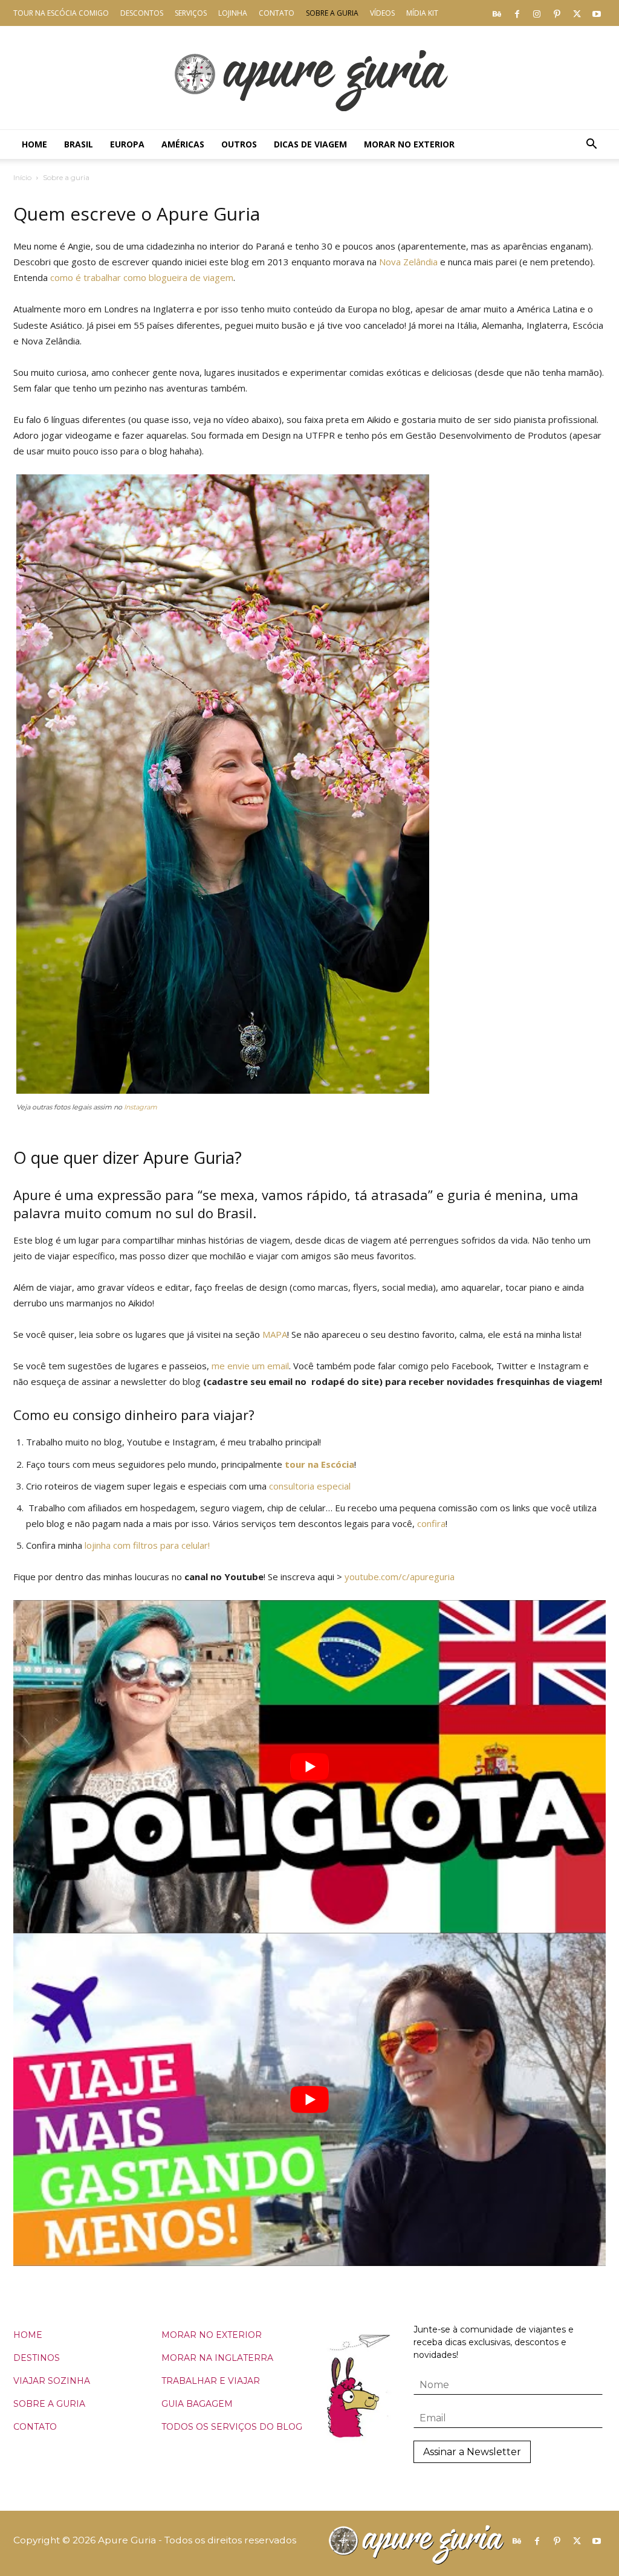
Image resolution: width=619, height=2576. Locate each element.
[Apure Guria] (309, 78)
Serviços (191, 13)
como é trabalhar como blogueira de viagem (142, 277)
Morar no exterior (409, 144)
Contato (277, 13)
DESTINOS (37, 2358)
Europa (127, 144)
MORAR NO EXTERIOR (212, 2335)
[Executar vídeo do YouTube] (309, 1767)
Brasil (79, 144)
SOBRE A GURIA (49, 2404)
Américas (183, 144)
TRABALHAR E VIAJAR (211, 2381)
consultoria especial (310, 1486)
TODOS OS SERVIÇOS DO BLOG (232, 2427)
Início (22, 177)
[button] (591, 145)
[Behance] (497, 13)
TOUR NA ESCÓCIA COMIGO (61, 13)
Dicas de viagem (310, 144)
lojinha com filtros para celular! (147, 1545)
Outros (239, 144)
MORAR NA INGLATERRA (217, 2358)
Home (34, 144)
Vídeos (382, 13)
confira (431, 1523)
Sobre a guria (332, 13)
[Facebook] (517, 13)
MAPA (275, 1334)
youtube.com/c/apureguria (400, 1577)
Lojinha (233, 13)
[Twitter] (577, 13)
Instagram (140, 1107)
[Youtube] (597, 13)
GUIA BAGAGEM (197, 2404)
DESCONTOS (142, 13)
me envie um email (250, 1366)
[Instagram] (537, 13)
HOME (28, 2335)
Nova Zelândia (408, 262)
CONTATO (35, 2427)
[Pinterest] (557, 13)
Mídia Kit (422, 13)
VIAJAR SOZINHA (52, 2381)
